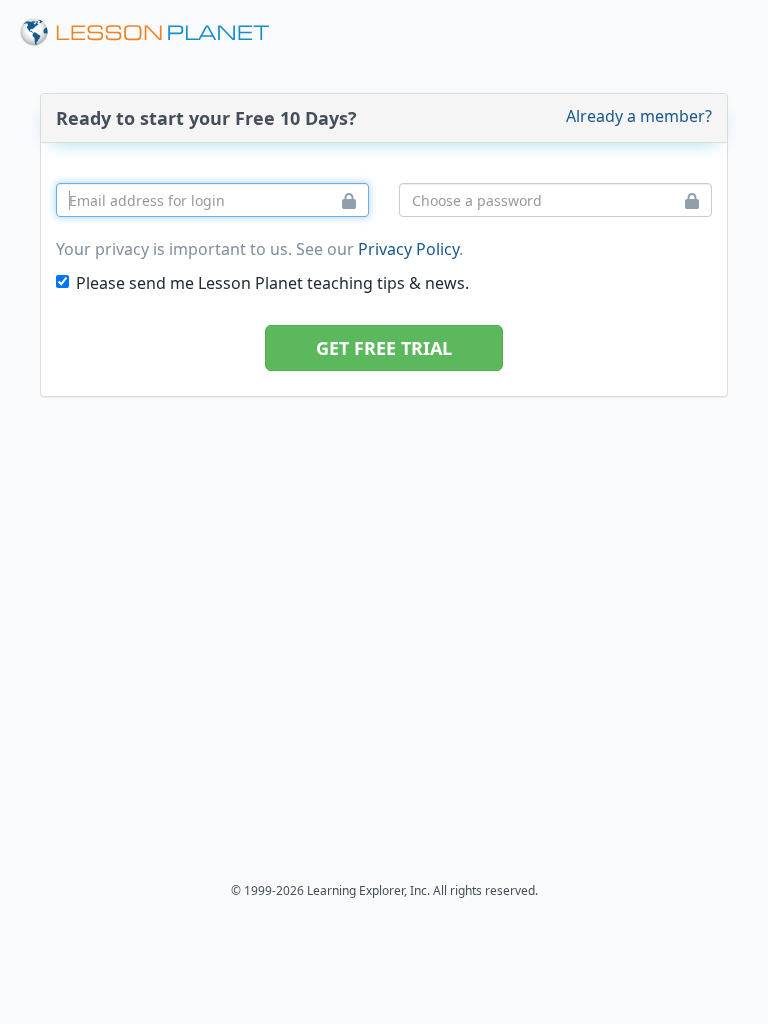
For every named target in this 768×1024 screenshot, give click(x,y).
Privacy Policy (408, 249)
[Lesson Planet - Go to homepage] (156, 32)
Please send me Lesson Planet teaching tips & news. (272, 283)
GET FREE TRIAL (384, 348)
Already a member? (639, 116)
